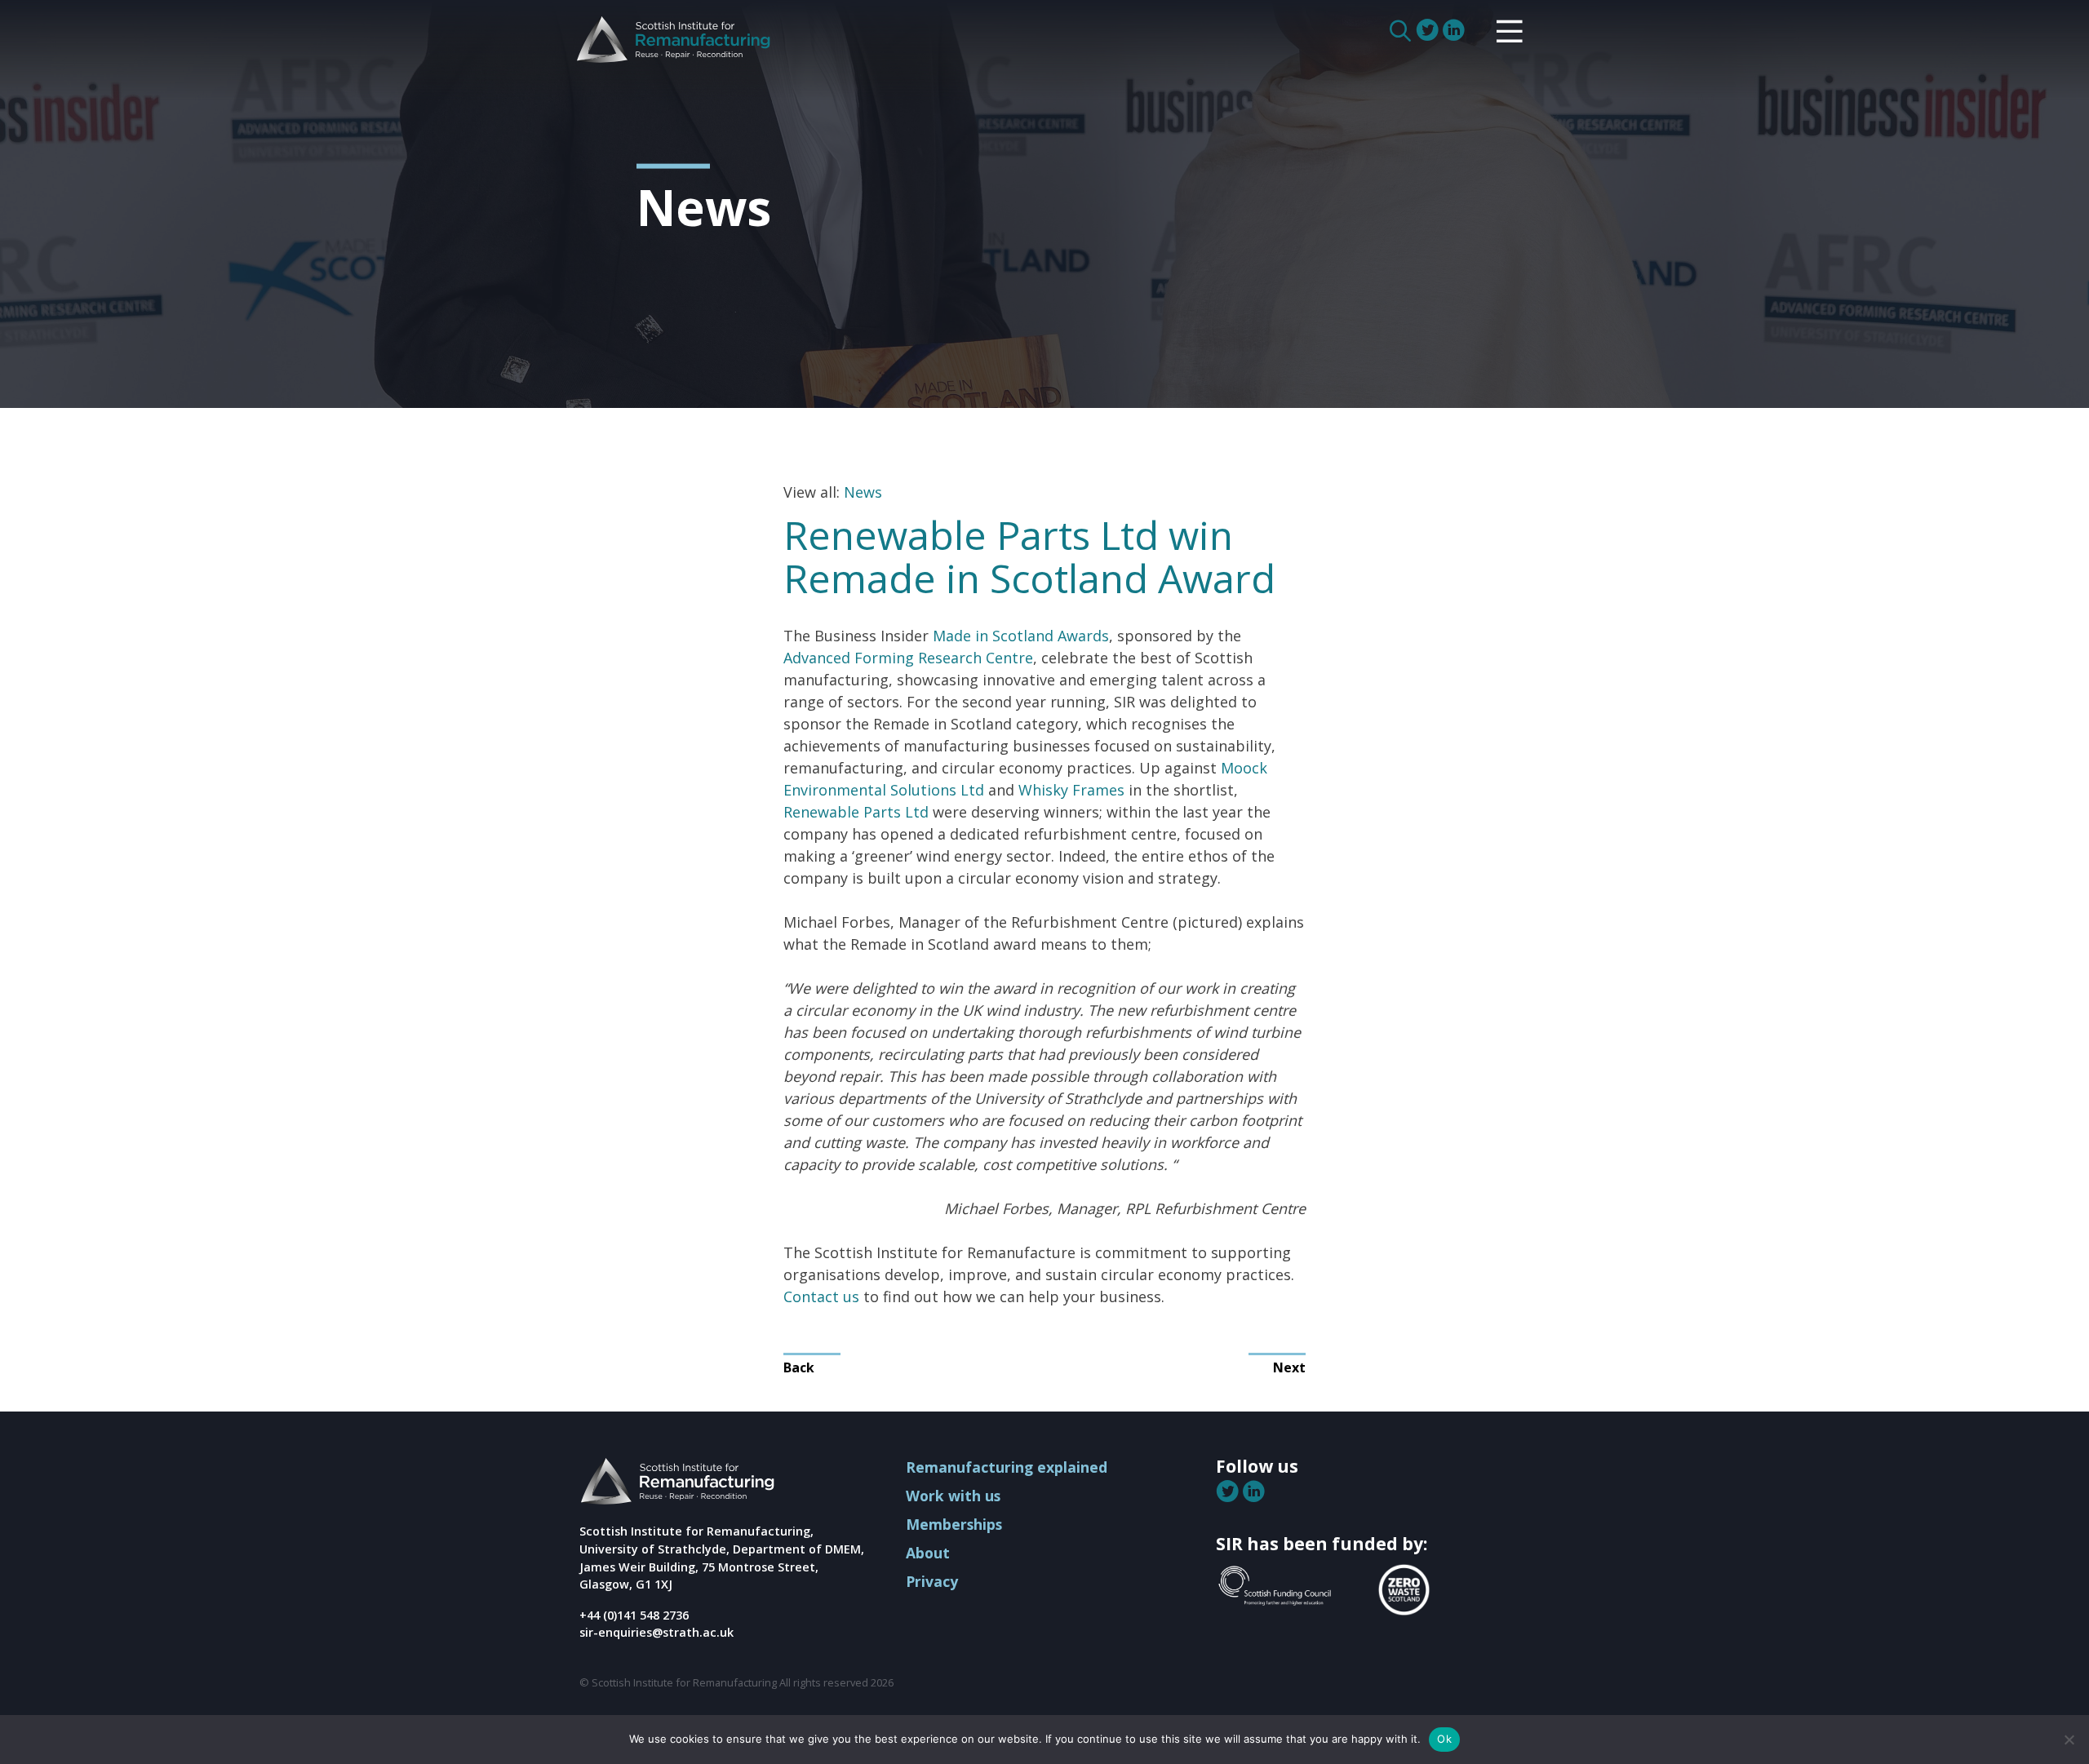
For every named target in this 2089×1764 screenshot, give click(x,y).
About (928, 1553)
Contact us (821, 1296)
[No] (2069, 1740)
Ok (1444, 1739)
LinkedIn (1455, 30)
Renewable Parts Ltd (856, 812)
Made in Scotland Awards (1021, 636)
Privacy (932, 1581)
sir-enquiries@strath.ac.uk (656, 1632)
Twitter (1429, 30)
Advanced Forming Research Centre (908, 658)
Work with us (953, 1496)
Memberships (954, 1524)
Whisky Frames (1071, 790)
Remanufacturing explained (1007, 1467)
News (863, 492)
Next (1289, 1367)
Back (799, 1367)
